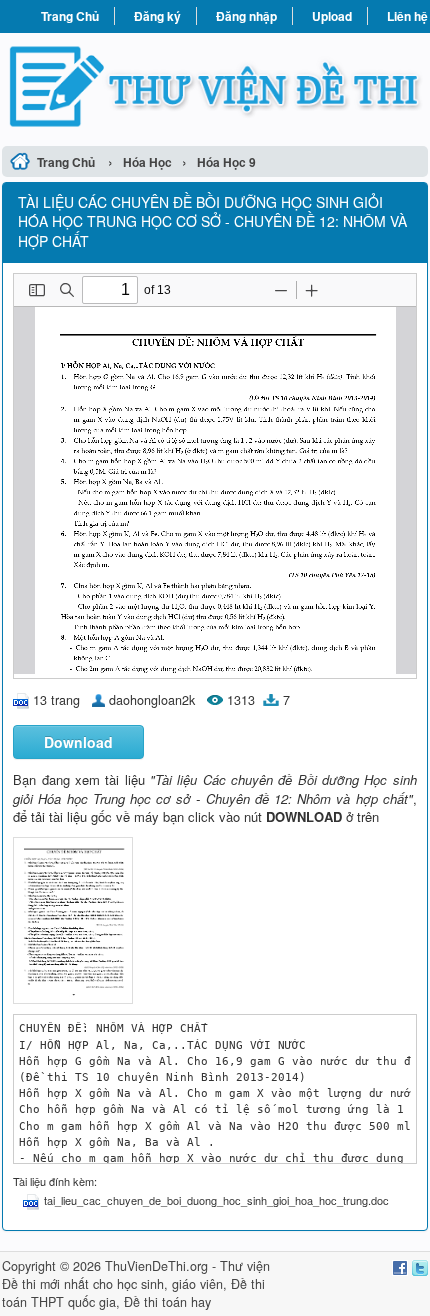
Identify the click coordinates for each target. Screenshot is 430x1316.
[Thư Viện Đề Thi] (215, 86)
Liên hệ (407, 16)
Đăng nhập (246, 16)
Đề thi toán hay (167, 1302)
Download (78, 742)
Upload (332, 16)
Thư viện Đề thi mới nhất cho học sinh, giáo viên (136, 1275)
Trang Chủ (70, 16)
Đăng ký (157, 16)
